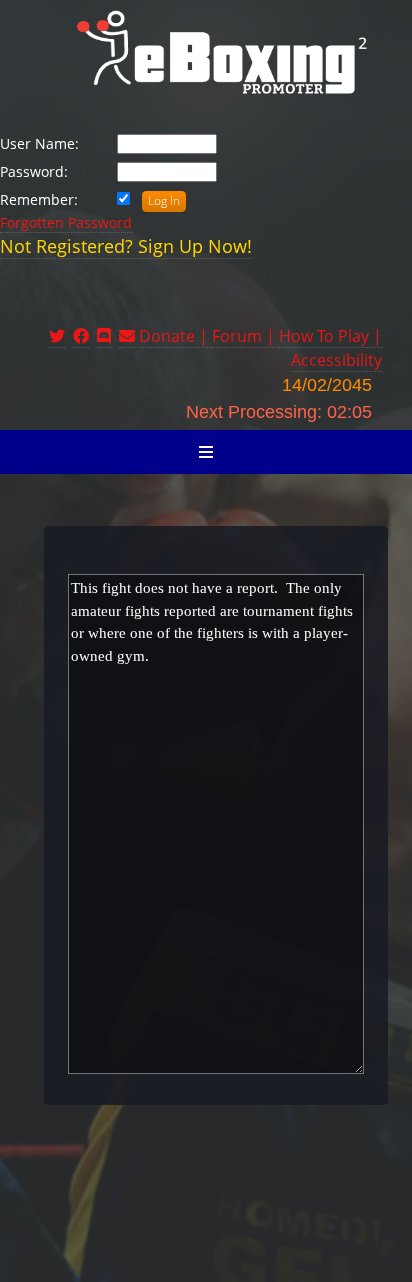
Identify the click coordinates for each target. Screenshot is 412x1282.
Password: (34, 171)
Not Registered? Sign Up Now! (126, 246)
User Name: (39, 143)
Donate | (175, 336)
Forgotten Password (66, 222)
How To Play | (330, 336)
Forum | (245, 336)
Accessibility (336, 360)
